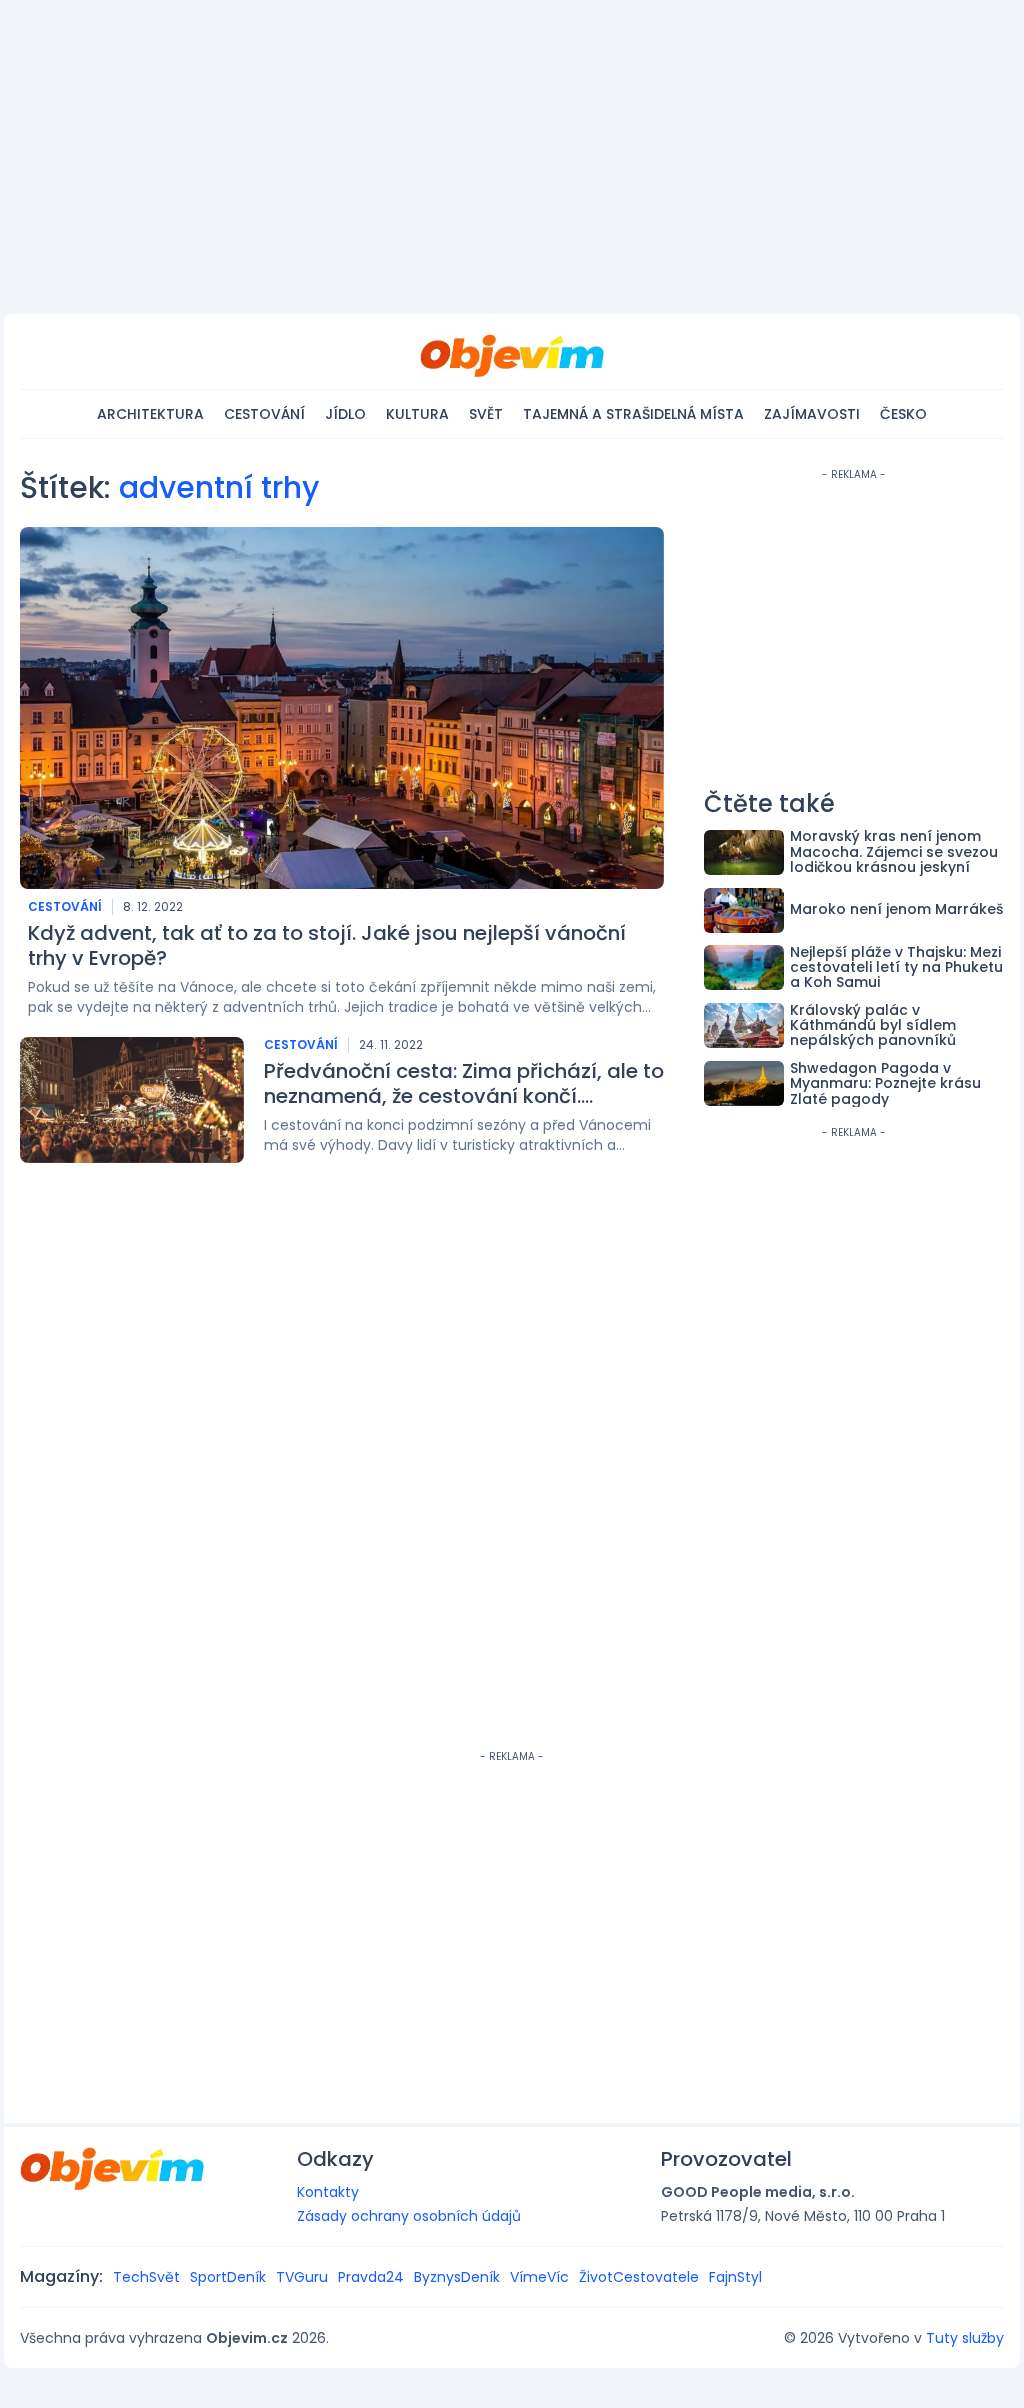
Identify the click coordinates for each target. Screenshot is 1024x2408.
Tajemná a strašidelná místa (633, 414)
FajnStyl (735, 2277)
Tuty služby (965, 2338)
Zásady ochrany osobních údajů (409, 2216)
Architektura (150, 414)
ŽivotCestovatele (639, 2277)
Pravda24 (371, 2277)
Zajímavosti (812, 414)
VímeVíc (539, 2277)
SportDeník (228, 2277)
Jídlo (345, 414)
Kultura (417, 414)
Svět (486, 414)
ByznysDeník (457, 2277)
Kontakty (328, 2192)
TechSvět (146, 2277)
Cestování (264, 414)
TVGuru (302, 2277)
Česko (903, 414)
